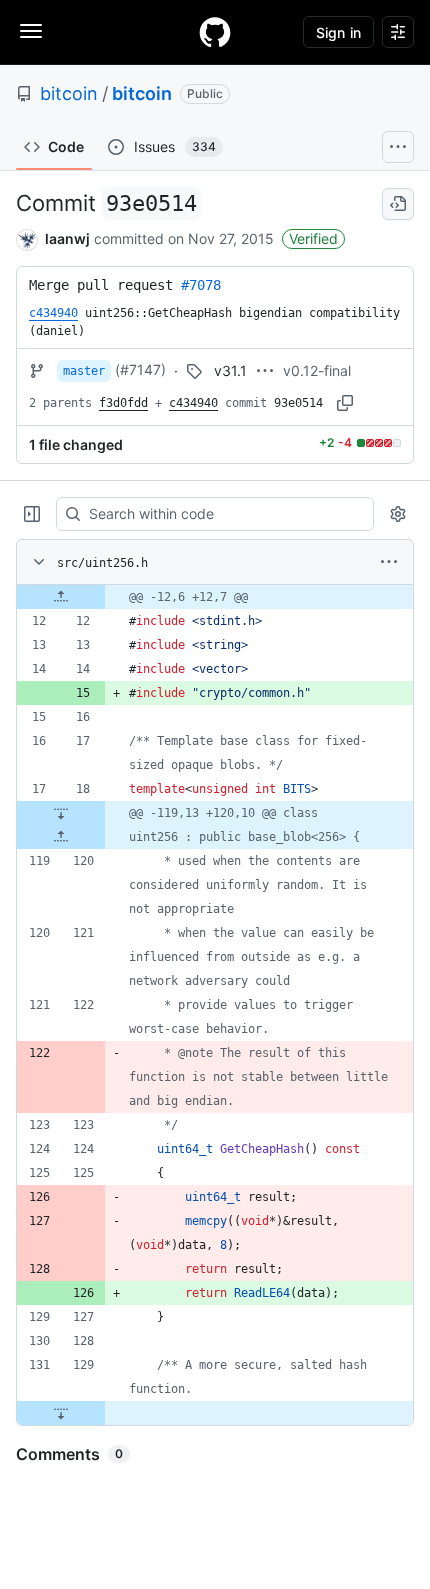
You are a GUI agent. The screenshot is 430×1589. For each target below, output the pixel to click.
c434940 (193, 403)
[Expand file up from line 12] (61, 597)
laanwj (67, 238)
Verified (313, 238)
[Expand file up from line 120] (61, 837)
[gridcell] (215, 597)
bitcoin (69, 93)
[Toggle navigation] (31, 31)
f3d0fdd (123, 403)
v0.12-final (317, 370)
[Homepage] (215, 32)
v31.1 (230, 370)
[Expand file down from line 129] (61, 1413)
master (84, 371)
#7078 (201, 285)
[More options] (389, 562)
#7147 (140, 369)
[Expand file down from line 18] (61, 813)
